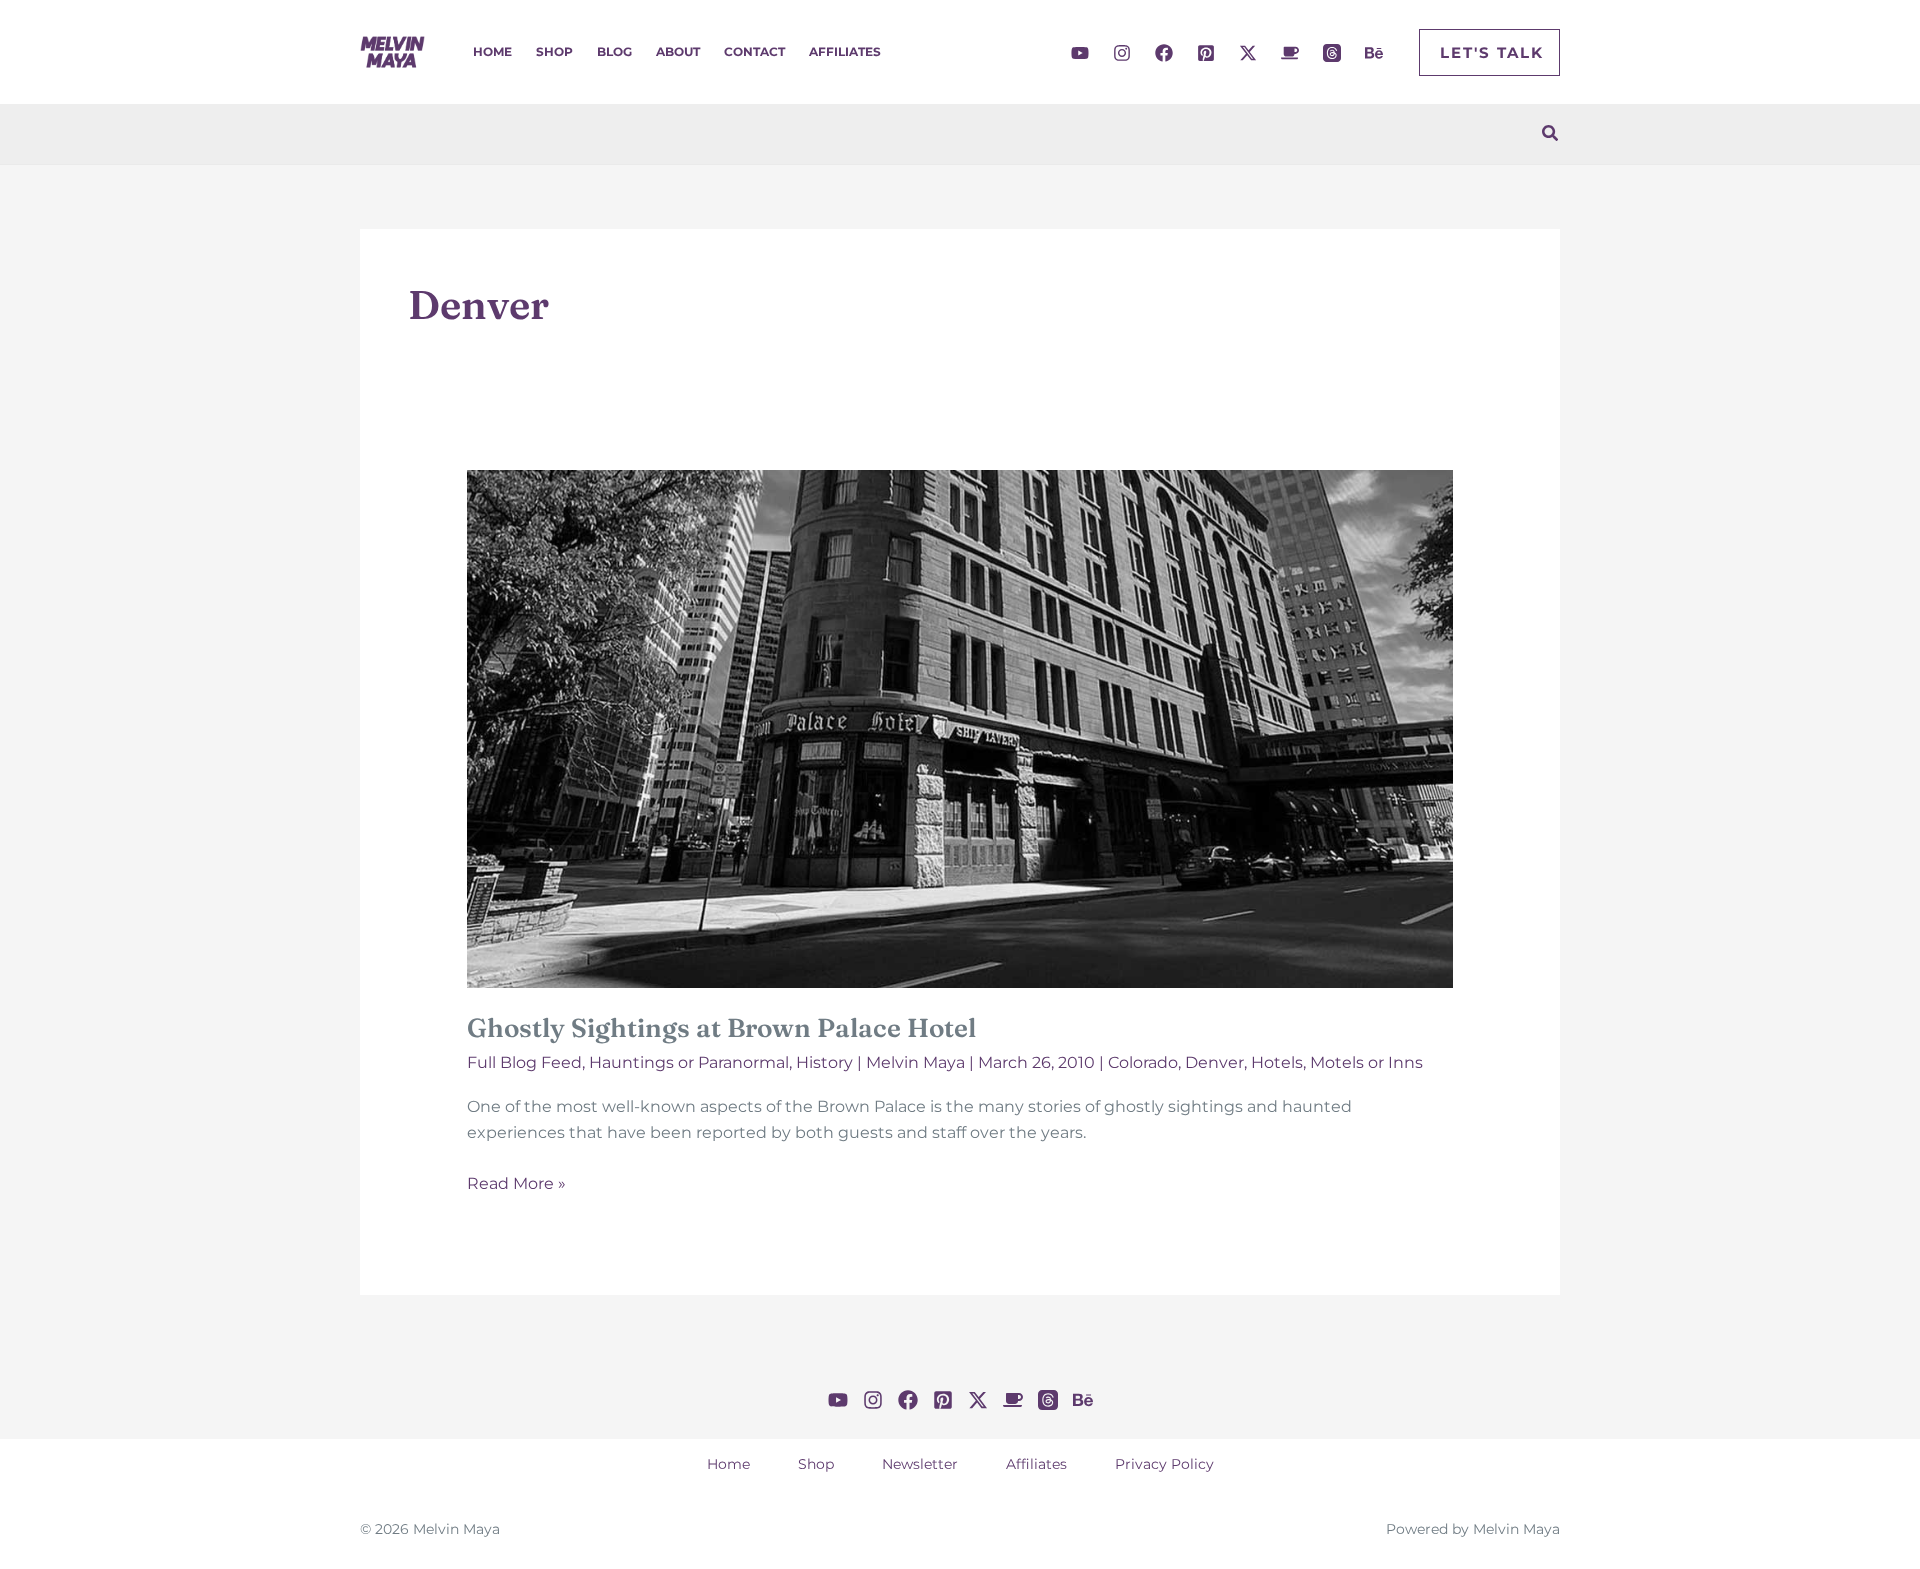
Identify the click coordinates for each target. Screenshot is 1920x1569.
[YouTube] (1080, 53)
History (824, 1062)
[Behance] (1374, 53)
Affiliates (845, 51)
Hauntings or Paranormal (689, 1062)
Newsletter (920, 1464)
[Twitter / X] (1248, 53)
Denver (1214, 1062)
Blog (614, 51)
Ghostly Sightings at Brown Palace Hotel (721, 1028)
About (678, 51)
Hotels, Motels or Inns (1337, 1062)
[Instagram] (1122, 53)
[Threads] (1332, 53)
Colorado (1143, 1062)
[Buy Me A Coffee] (1290, 53)
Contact (754, 51)
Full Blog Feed (524, 1062)
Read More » (516, 1185)
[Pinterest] (1206, 53)
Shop (554, 51)
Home (492, 51)
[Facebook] (1164, 53)
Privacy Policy (1164, 1464)
